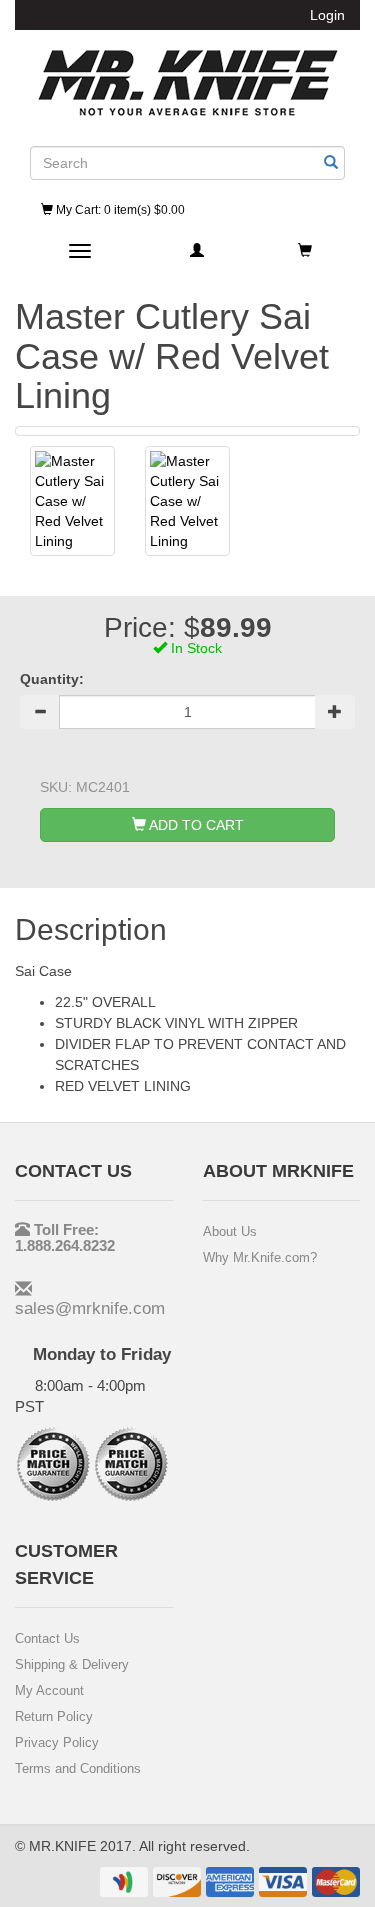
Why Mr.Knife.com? (260, 1257)
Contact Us (47, 1638)
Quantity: (52, 679)
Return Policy (54, 1716)
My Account (49, 1690)
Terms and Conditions (78, 1768)
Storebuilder (188, 83)
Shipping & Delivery (72, 1664)
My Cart (119, 210)
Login (327, 15)
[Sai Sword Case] (72, 501)
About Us (230, 1231)
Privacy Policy (57, 1742)
